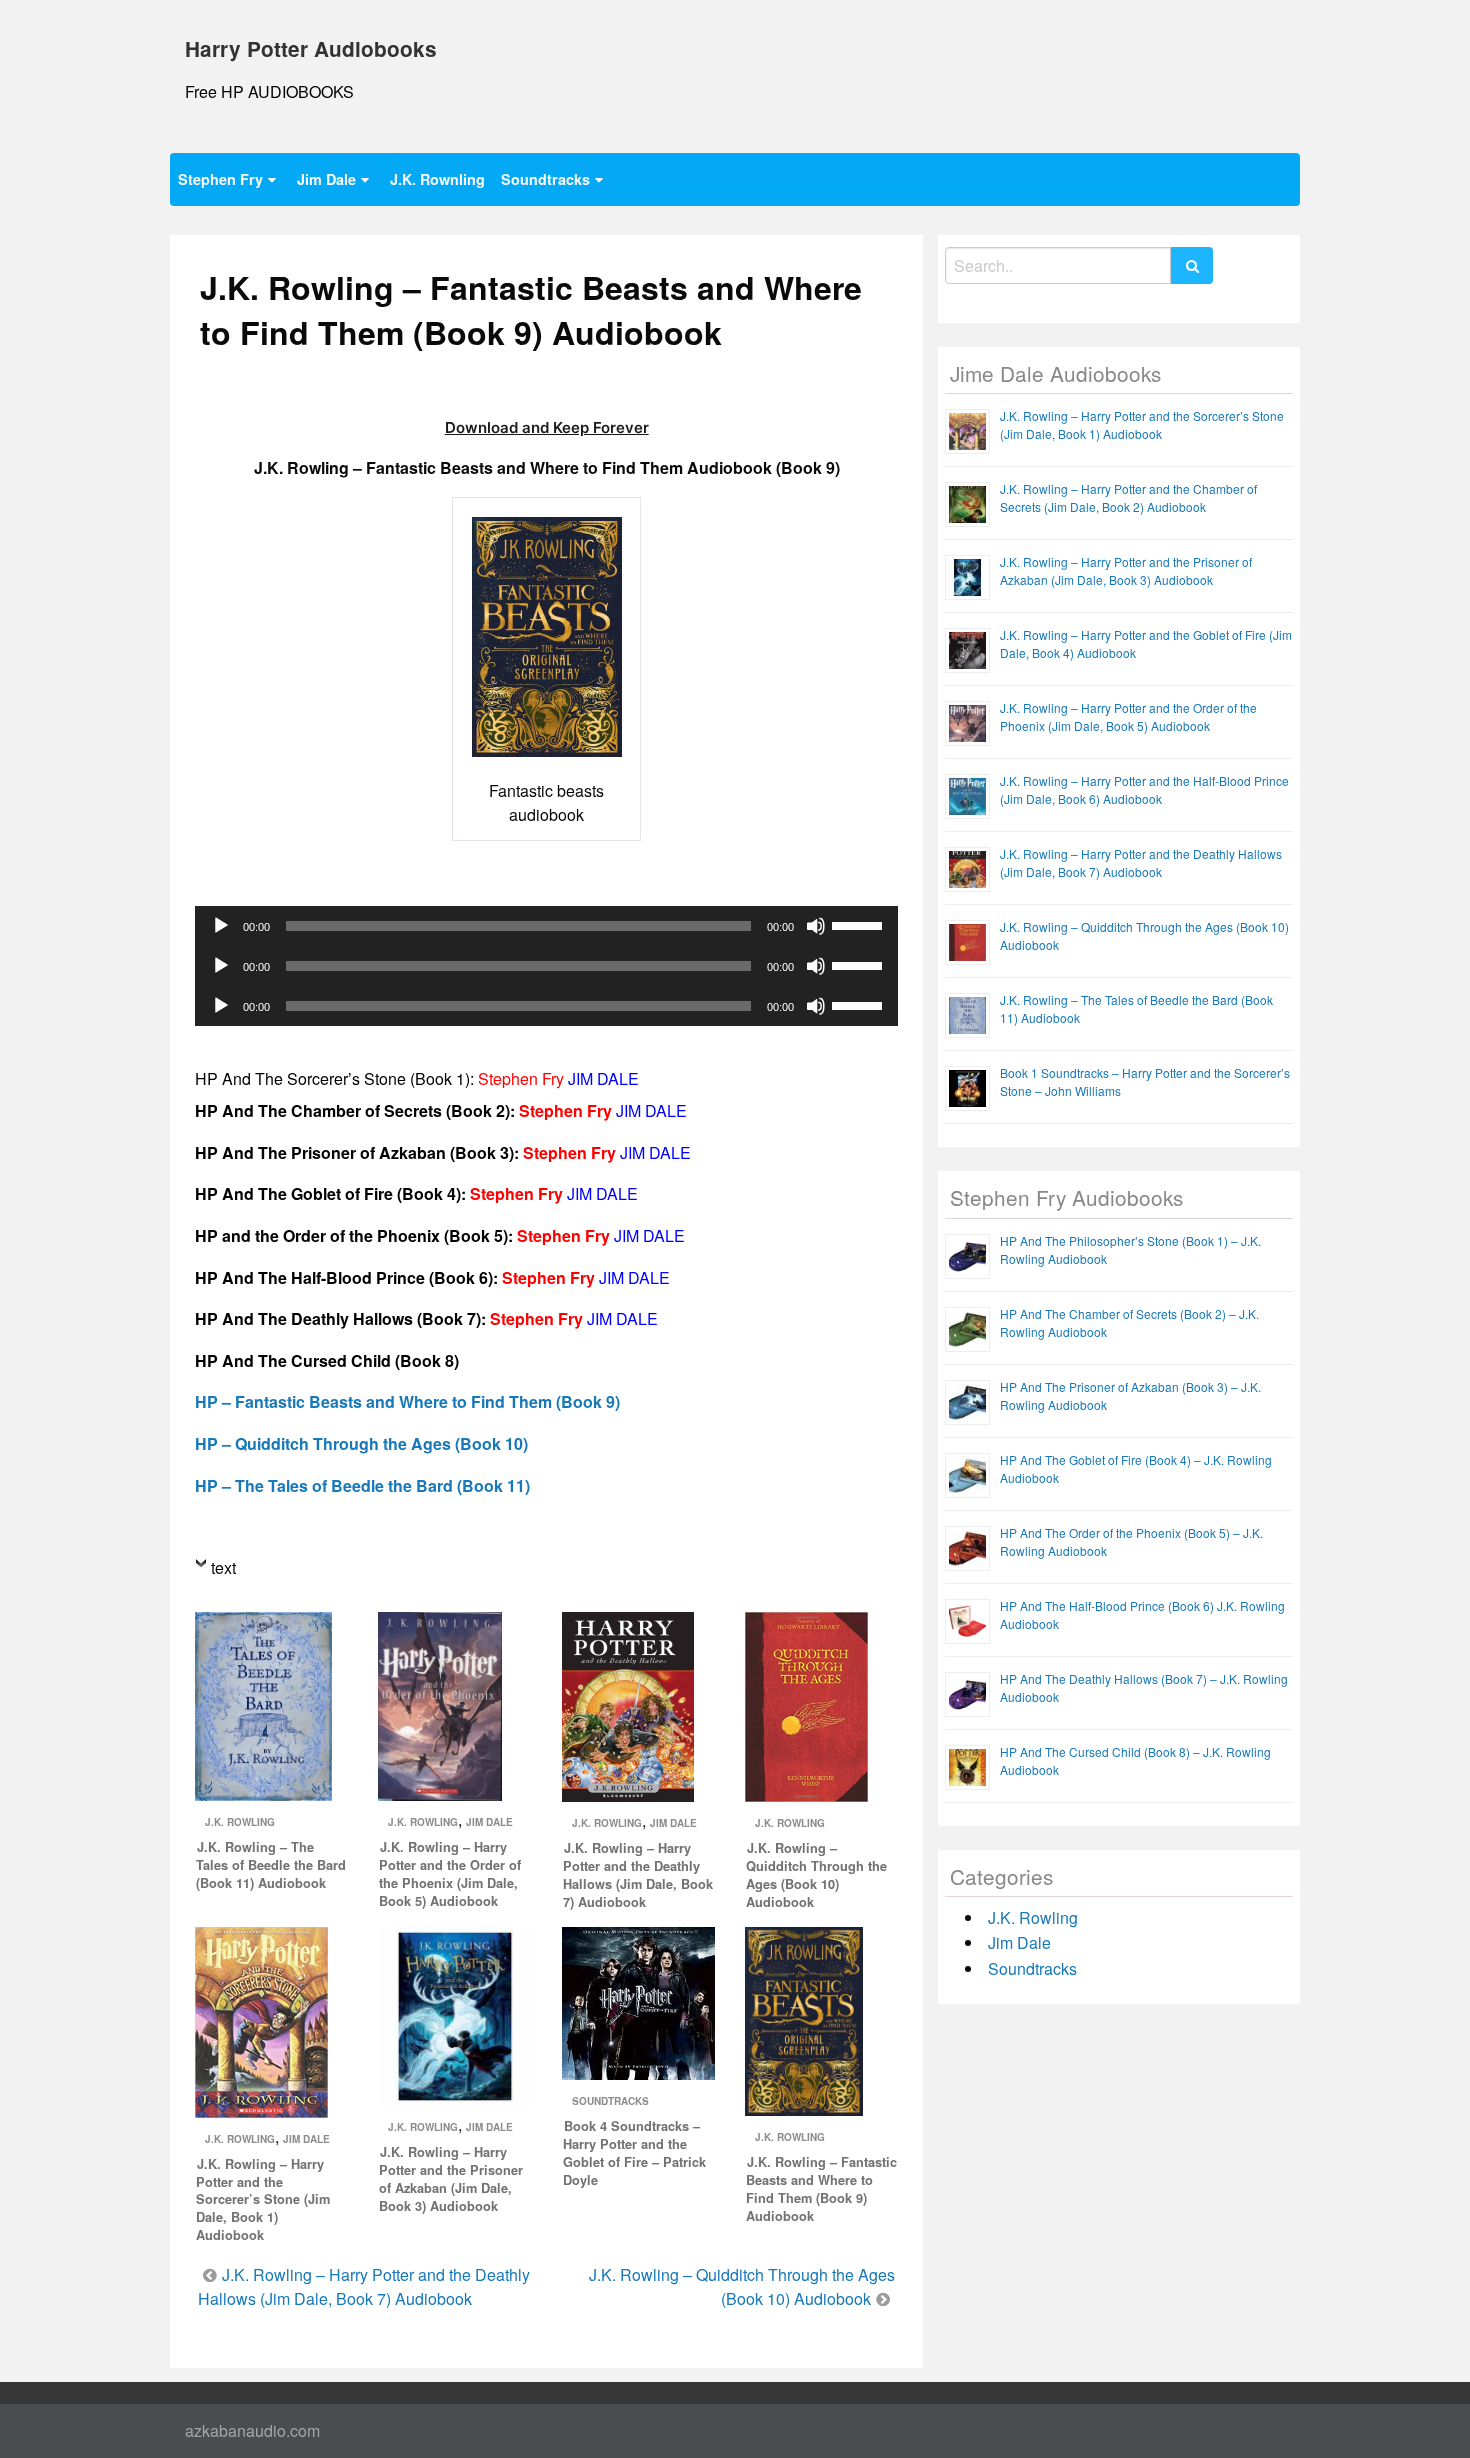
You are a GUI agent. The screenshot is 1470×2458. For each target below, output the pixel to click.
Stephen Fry (220, 179)
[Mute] (816, 926)
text (223, 1567)
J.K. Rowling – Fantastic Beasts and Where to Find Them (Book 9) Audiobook (821, 2189)
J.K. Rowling (240, 1822)
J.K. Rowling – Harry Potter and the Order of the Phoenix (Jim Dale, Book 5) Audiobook (450, 1874)
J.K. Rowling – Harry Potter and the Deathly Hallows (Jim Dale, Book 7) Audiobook (638, 1875)
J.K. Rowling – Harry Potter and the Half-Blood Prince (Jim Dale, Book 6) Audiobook (1144, 789)
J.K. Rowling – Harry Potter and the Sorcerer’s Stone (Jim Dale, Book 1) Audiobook (263, 2200)
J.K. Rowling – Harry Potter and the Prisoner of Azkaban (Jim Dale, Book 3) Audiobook (451, 2179)
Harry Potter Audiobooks (311, 48)
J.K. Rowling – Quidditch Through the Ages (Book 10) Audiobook (816, 1875)
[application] (546, 926)
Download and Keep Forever (547, 427)
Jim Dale (326, 179)
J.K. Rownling (437, 179)
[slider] (860, 924)
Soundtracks (545, 179)
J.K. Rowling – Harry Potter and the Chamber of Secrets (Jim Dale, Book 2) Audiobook (1128, 497)
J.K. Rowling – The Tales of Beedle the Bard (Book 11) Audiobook (271, 1865)
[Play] (221, 926)
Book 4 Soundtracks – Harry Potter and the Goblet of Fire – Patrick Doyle (634, 2153)
